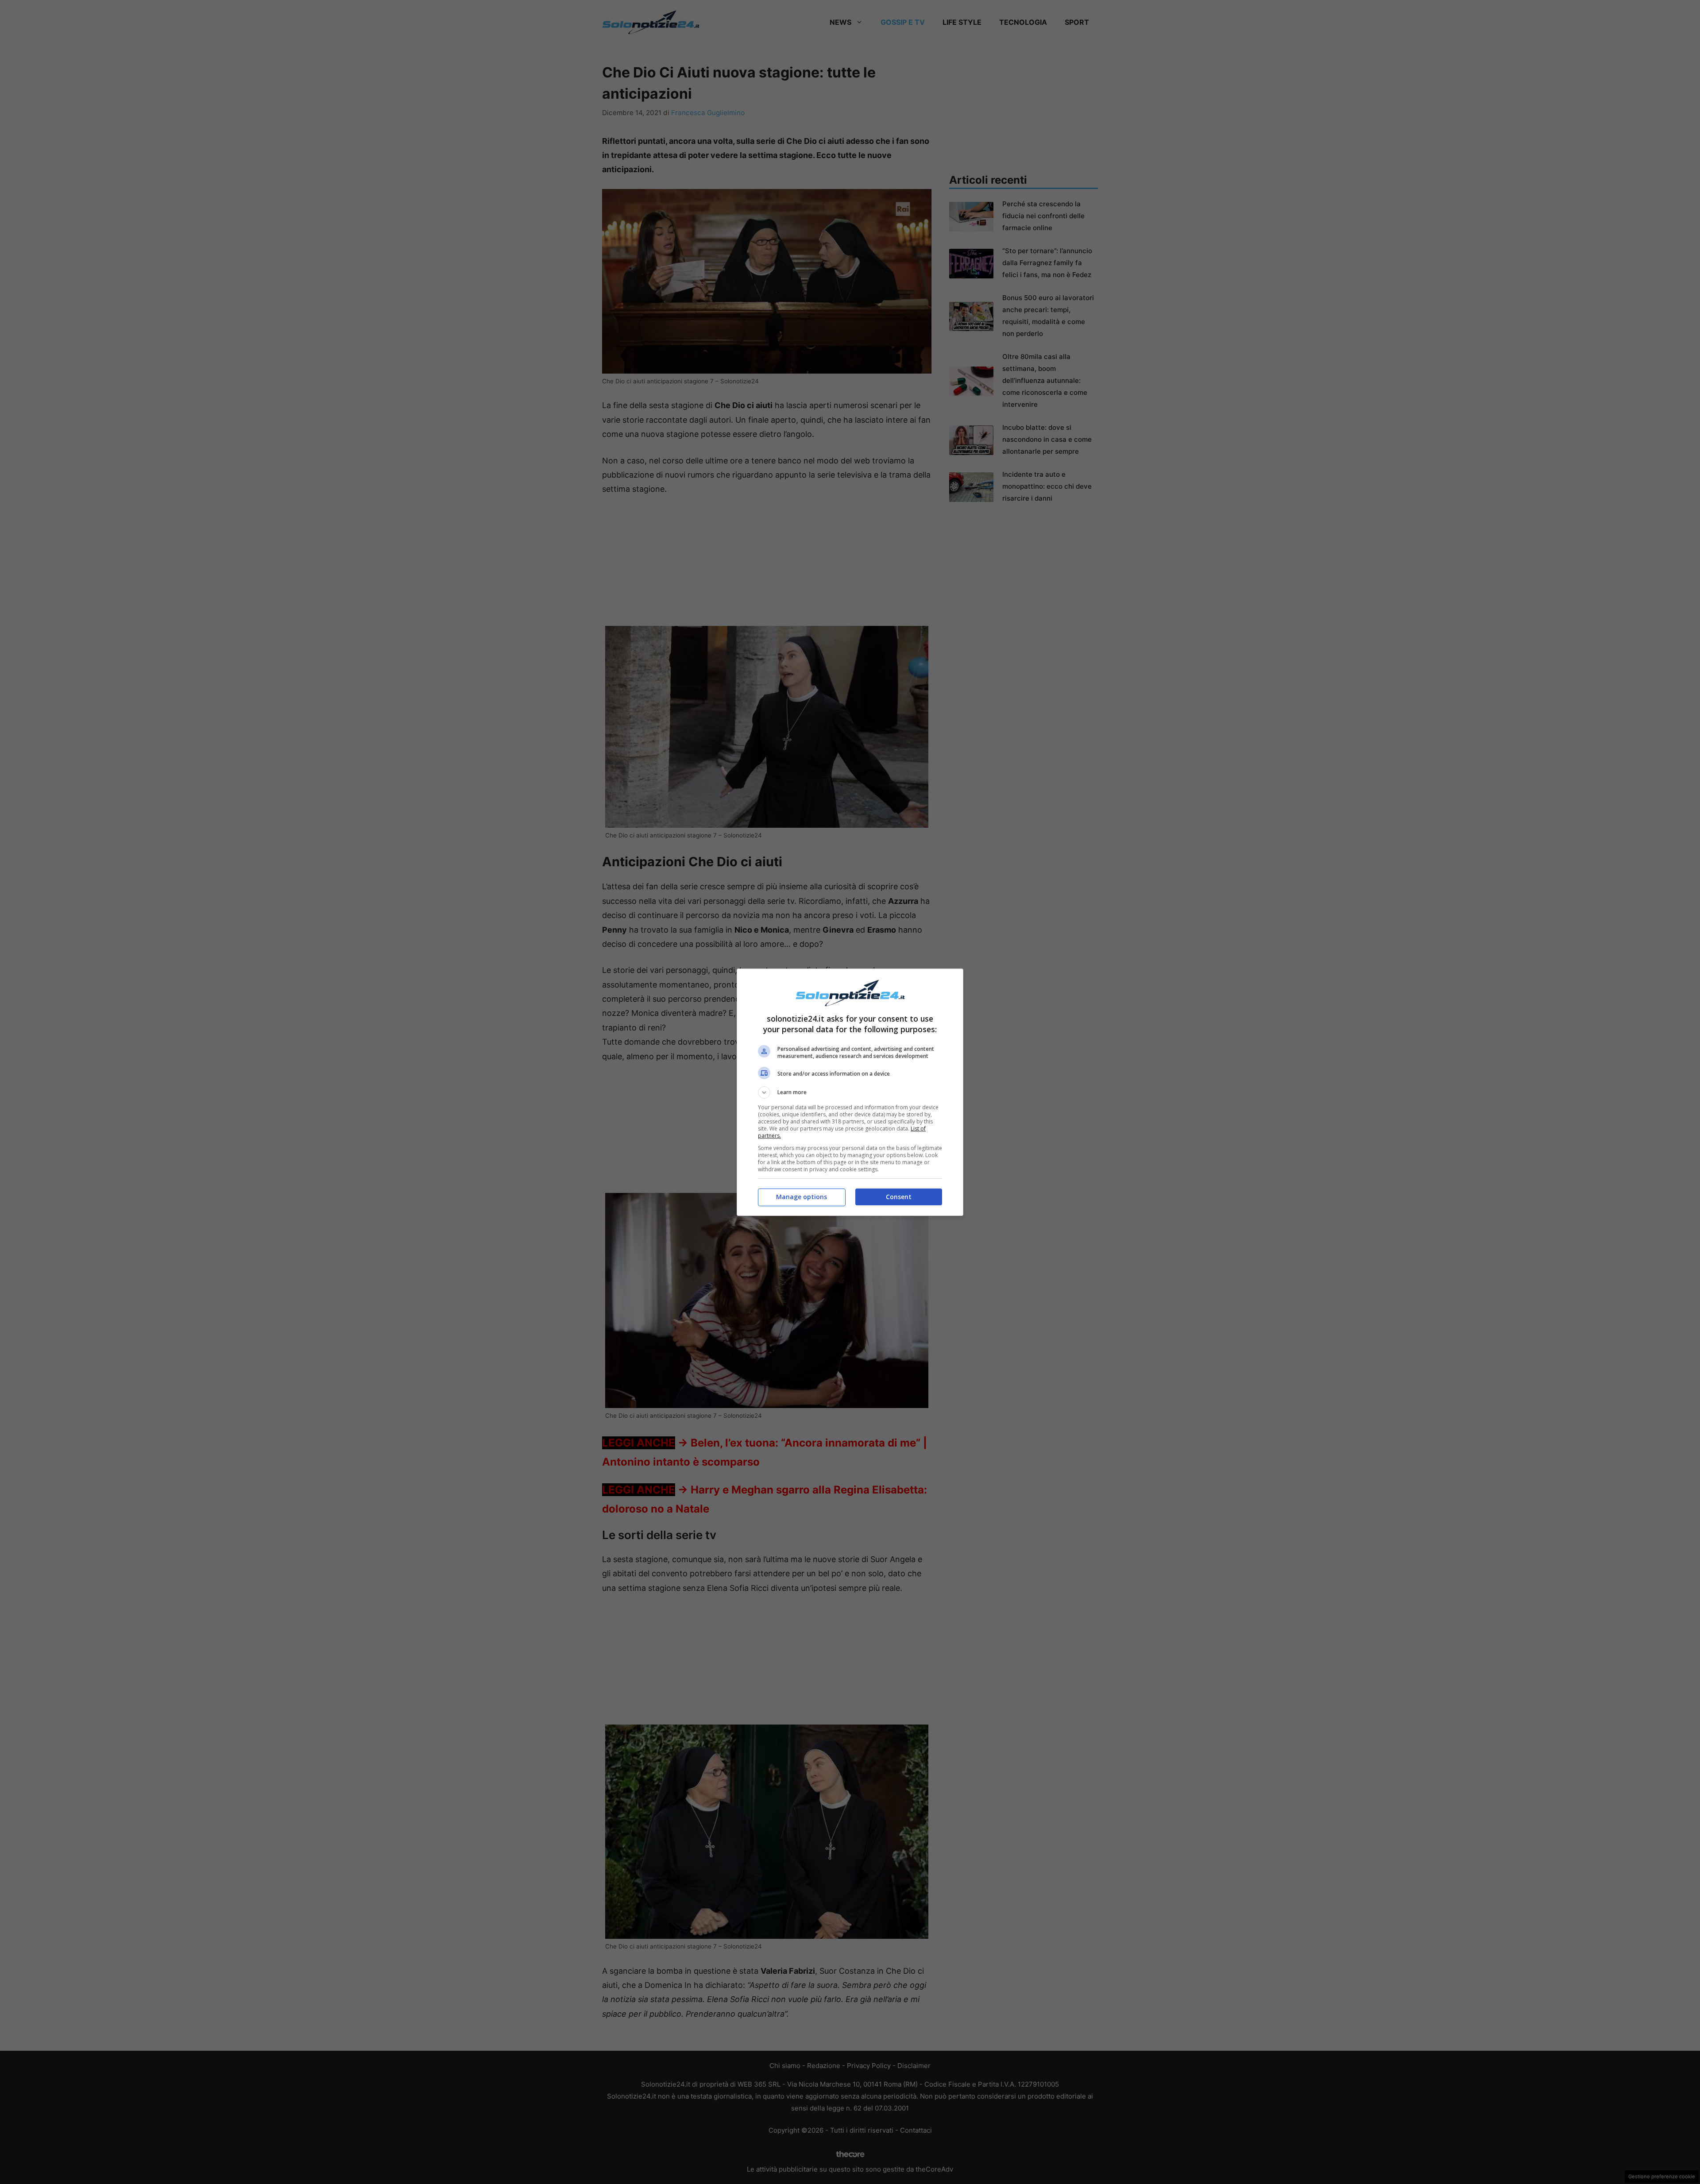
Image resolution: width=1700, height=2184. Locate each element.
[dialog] (850, 1092)
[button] (850, 1092)
